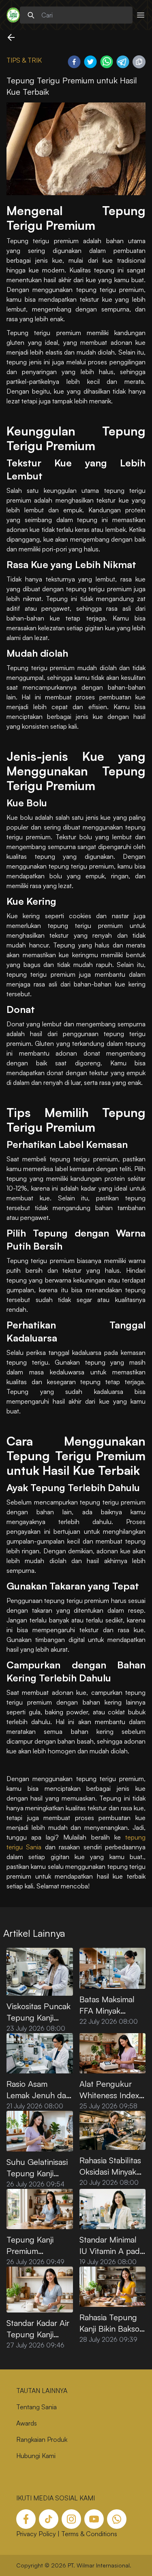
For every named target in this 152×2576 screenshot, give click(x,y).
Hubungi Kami (36, 2456)
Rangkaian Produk (42, 2439)
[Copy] (139, 62)
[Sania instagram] (71, 2519)
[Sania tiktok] (49, 2519)
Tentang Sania (36, 2407)
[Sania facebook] (26, 2519)
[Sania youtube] (94, 2519)
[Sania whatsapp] (117, 2519)
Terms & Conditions (89, 2534)
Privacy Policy (36, 2534)
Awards (27, 2423)
